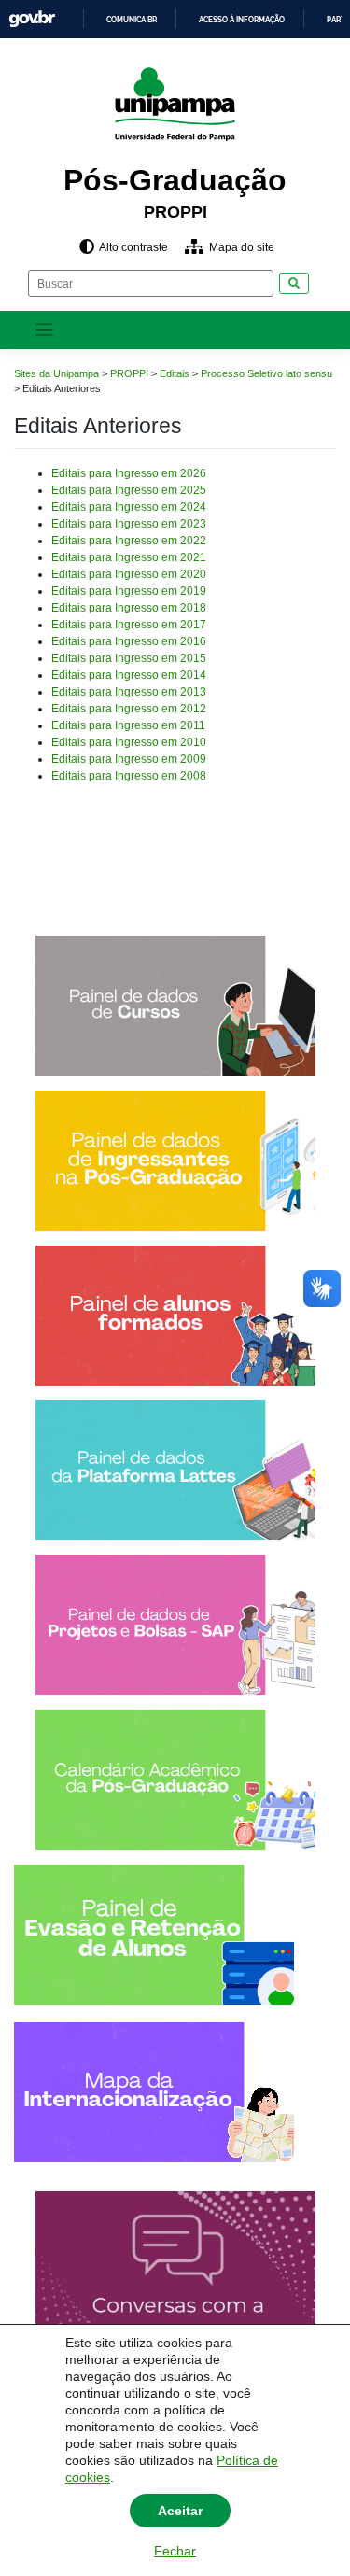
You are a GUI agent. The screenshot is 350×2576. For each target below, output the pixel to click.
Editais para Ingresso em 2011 (128, 725)
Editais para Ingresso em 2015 (129, 658)
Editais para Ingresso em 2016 (129, 641)
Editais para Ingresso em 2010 (129, 742)
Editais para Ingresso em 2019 (129, 591)
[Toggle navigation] (44, 330)
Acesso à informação (242, 20)
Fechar (175, 2551)
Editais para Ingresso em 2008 (129, 776)
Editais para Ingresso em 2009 (129, 759)
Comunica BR (132, 20)
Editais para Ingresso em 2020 (129, 574)
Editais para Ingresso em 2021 (129, 557)
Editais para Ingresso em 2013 (129, 692)
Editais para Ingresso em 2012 (129, 709)
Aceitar (180, 2511)
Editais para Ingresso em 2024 (129, 507)
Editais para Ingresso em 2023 (129, 524)
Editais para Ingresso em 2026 (129, 473)
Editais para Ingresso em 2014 (129, 675)
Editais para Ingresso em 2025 (129, 490)
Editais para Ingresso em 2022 (129, 541)
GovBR (32, 19)
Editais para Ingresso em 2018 (129, 608)
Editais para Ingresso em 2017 (129, 625)
